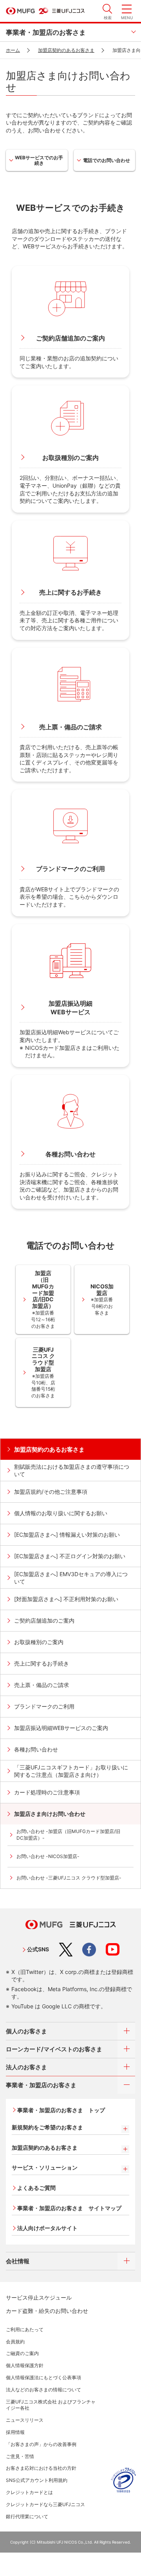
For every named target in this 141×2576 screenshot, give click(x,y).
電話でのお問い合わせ (107, 160)
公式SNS (38, 1949)
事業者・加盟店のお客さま (46, 32)
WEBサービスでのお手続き (39, 160)
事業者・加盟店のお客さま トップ (61, 2110)
